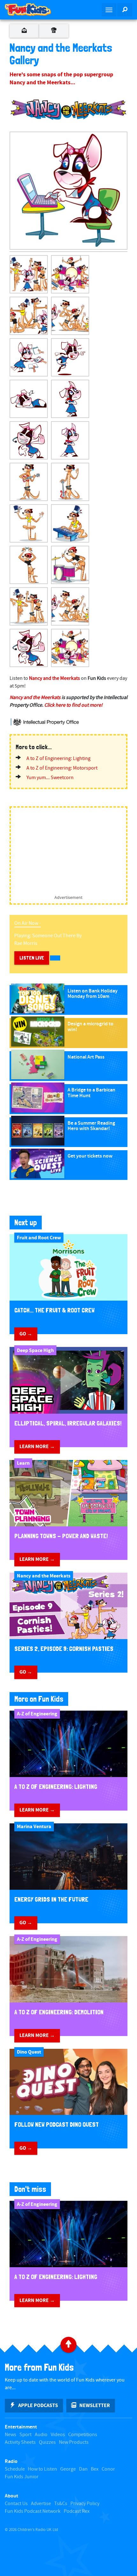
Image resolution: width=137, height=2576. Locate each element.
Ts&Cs (61, 2504)
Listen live (32, 958)
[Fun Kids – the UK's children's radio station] (34, 10)
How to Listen (43, 2469)
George (68, 2469)
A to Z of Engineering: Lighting (58, 759)
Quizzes (47, 2442)
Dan (83, 2469)
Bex (95, 2469)
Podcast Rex (77, 2511)
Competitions (83, 2435)
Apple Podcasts (38, 2405)
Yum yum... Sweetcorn (50, 778)
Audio (41, 2435)
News (11, 2435)
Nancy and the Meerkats (54, 678)
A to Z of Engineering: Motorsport (62, 768)
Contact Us (16, 2504)
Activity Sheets (20, 2442)
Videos (58, 2435)
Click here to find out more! (73, 705)
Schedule (15, 2469)
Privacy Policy (85, 2504)
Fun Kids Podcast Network (33, 2511)
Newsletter (95, 2405)
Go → (26, 1334)
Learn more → (37, 1447)
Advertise (41, 2504)
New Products (74, 2442)
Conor (108, 2469)
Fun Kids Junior (22, 2477)
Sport (25, 2435)
